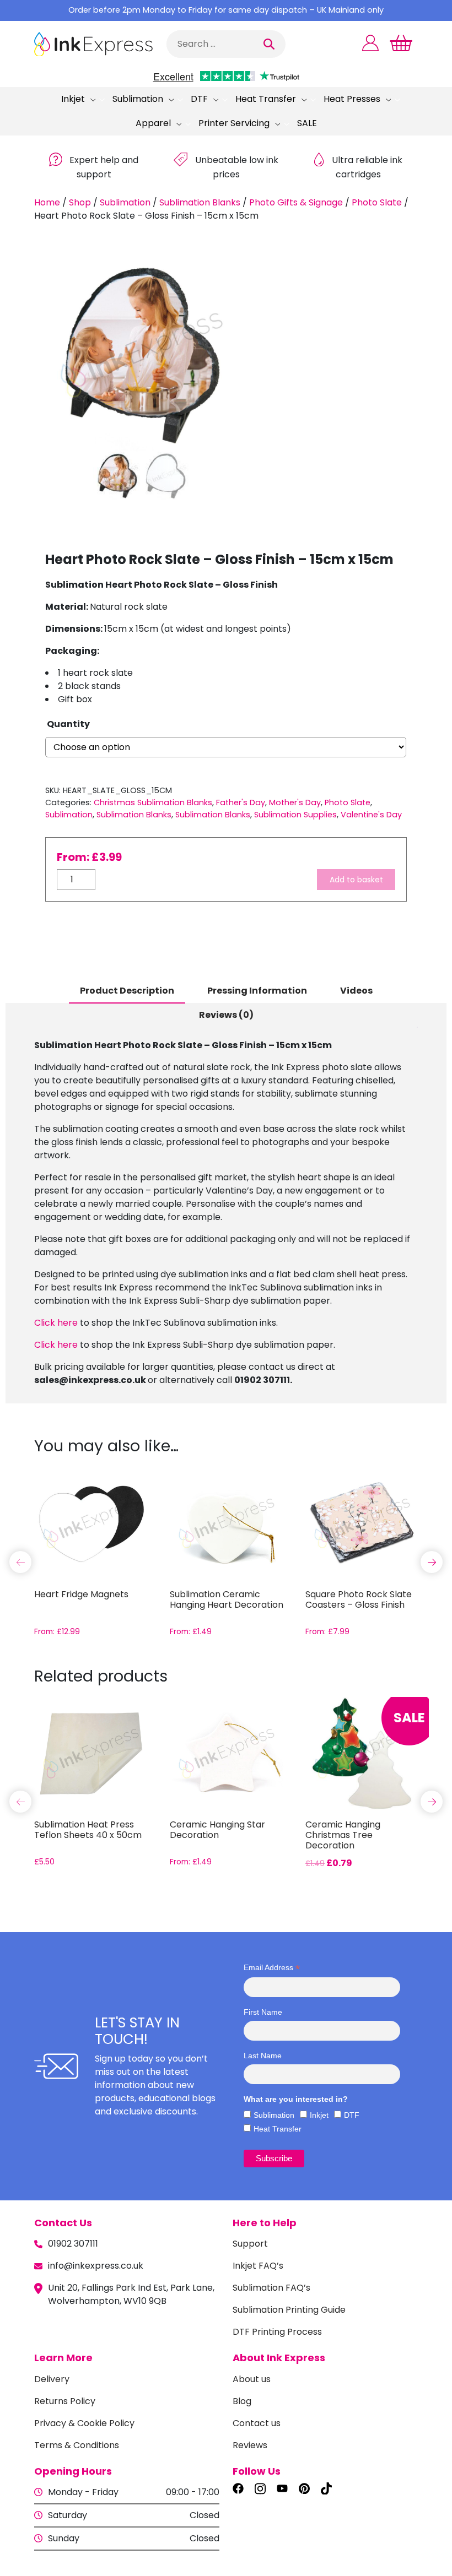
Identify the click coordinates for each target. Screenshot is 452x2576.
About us (252, 2379)
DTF (199, 99)
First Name (263, 2012)
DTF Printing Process (277, 2332)
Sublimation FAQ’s (271, 2288)
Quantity (68, 724)
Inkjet (73, 99)
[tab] (127, 991)
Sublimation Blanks (200, 202)
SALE (307, 123)
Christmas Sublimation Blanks (153, 802)
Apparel (153, 123)
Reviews (250, 2445)
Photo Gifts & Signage (296, 202)
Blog (242, 2401)
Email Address (272, 1968)
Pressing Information (257, 991)
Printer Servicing (234, 123)
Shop (80, 202)
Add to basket (356, 880)
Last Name (263, 2056)
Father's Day (241, 802)
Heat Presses (352, 99)
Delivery (52, 2379)
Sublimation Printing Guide (289, 2310)
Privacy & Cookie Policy (84, 2423)
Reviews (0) (226, 1015)
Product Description (127, 991)
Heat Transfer (266, 99)
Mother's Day (295, 802)
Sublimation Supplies (295, 815)
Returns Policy (65, 2401)
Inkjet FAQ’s (258, 2266)
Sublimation (138, 99)
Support (250, 2244)
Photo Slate (377, 202)
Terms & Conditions (77, 2445)
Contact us (257, 2423)
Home (47, 202)
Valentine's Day (371, 815)
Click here (56, 1323)
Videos (356, 991)
